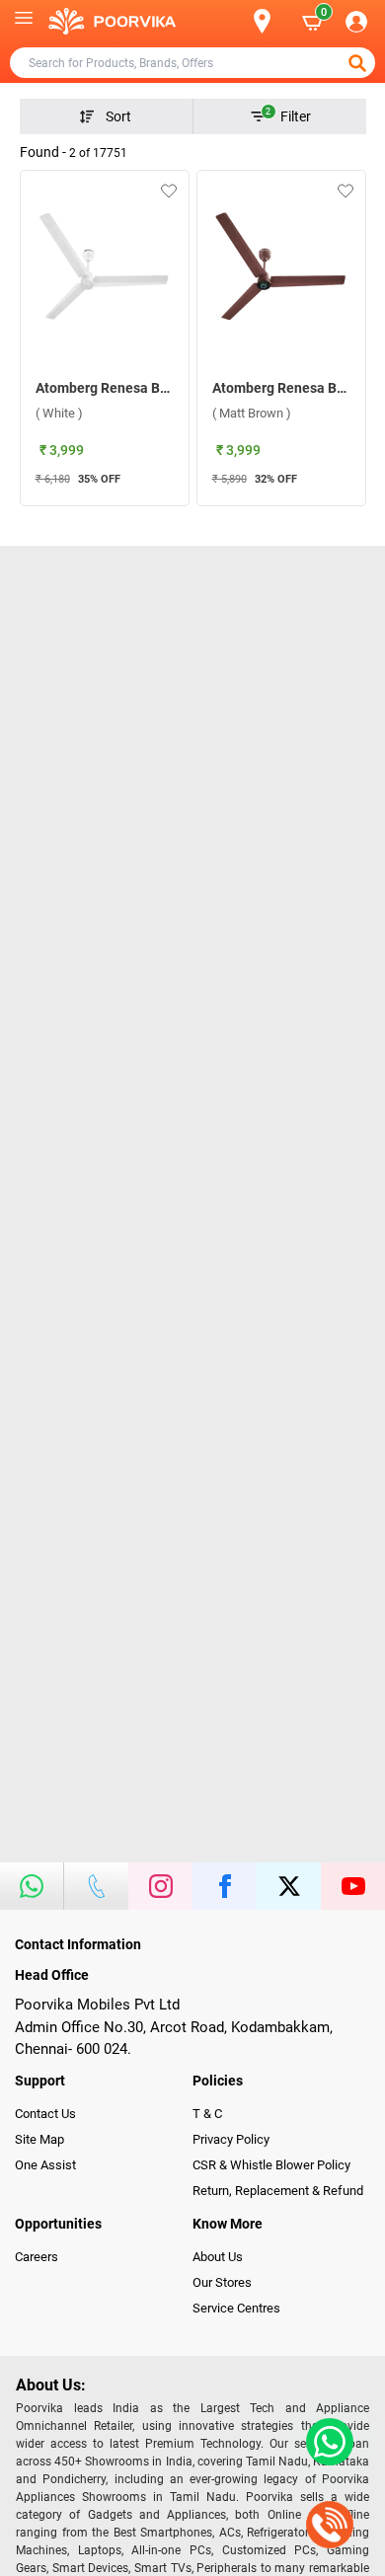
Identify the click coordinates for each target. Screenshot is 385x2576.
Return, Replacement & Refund (278, 2191)
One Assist (45, 2165)
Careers (37, 2257)
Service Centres (236, 2308)
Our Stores (222, 2282)
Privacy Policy (231, 2139)
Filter (288, 115)
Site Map (39, 2139)
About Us (218, 2257)
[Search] (230, 22)
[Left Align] (359, 63)
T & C (207, 2114)
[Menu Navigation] (24, 22)
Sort (118, 116)
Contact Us (45, 2114)
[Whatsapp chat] (326, 2442)
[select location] (270, 21)
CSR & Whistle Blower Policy (271, 2165)
